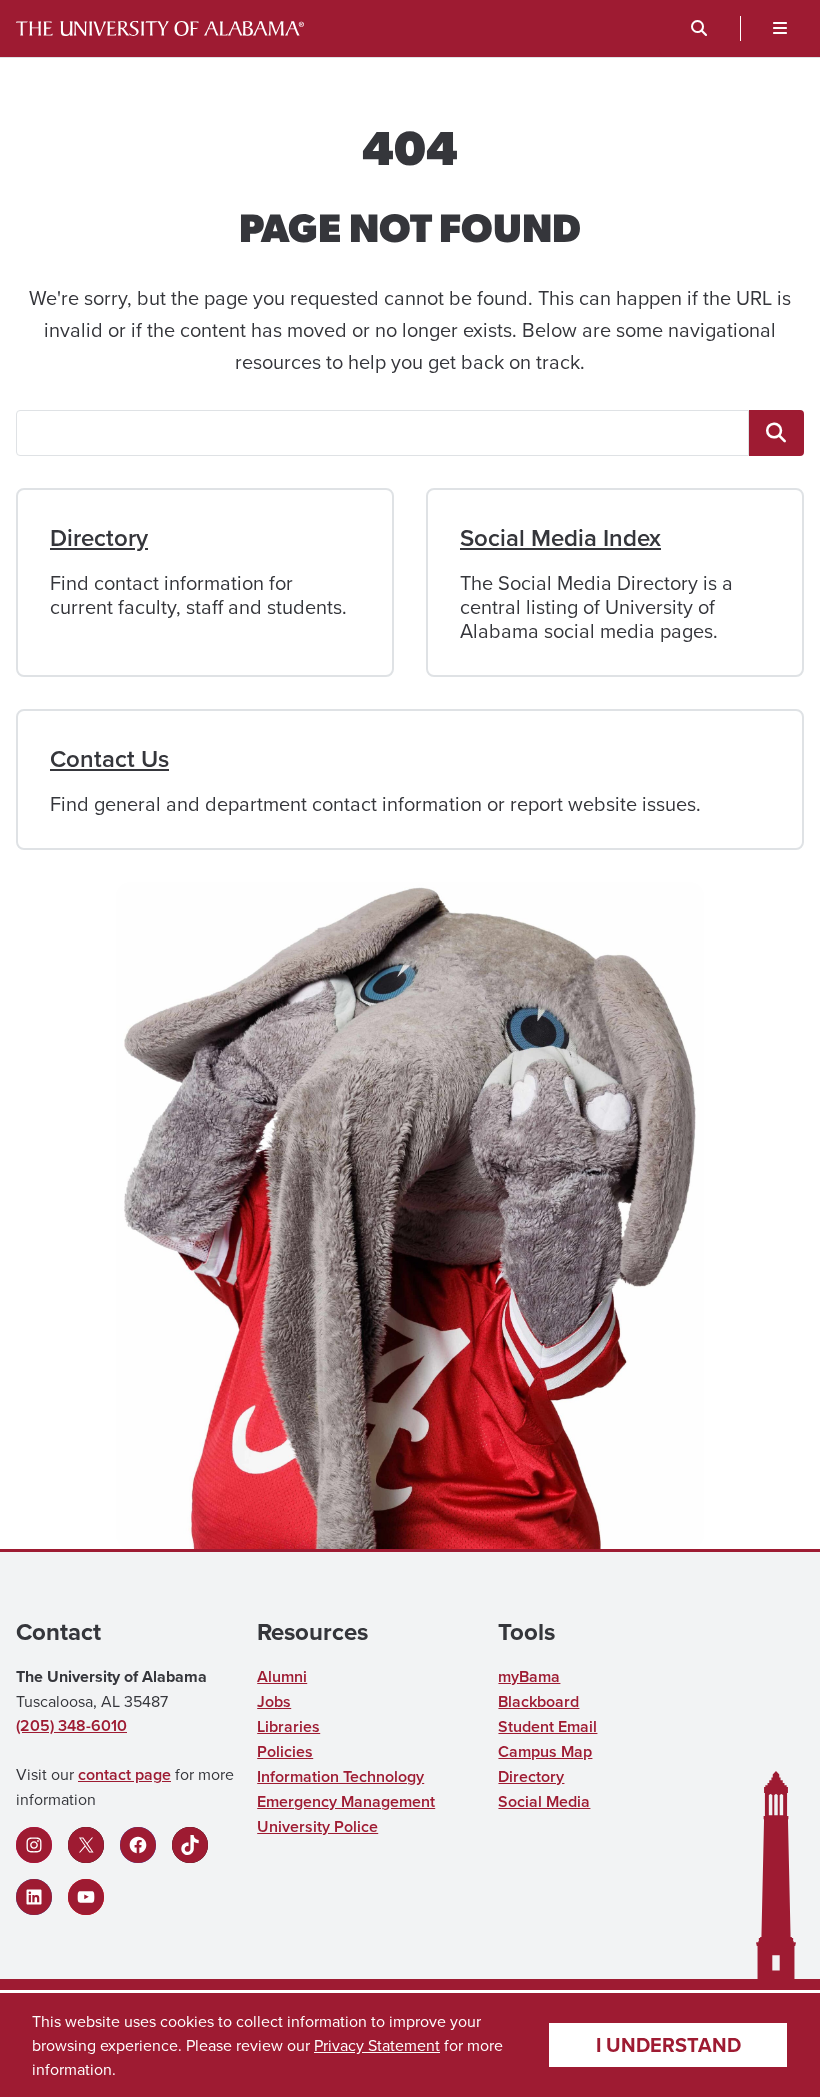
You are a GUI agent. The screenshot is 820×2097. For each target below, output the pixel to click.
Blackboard (538, 1701)
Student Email (547, 1726)
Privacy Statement (377, 2045)
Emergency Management (346, 1801)
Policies (285, 1751)
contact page (124, 1774)
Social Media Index (560, 537)
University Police (317, 1826)
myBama (529, 1676)
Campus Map (545, 1751)
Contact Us (109, 758)
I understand (668, 2044)
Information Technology (340, 1776)
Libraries (288, 1726)
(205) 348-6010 (71, 1725)
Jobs (274, 1701)
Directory (99, 537)
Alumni (282, 1676)
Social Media (544, 1801)
